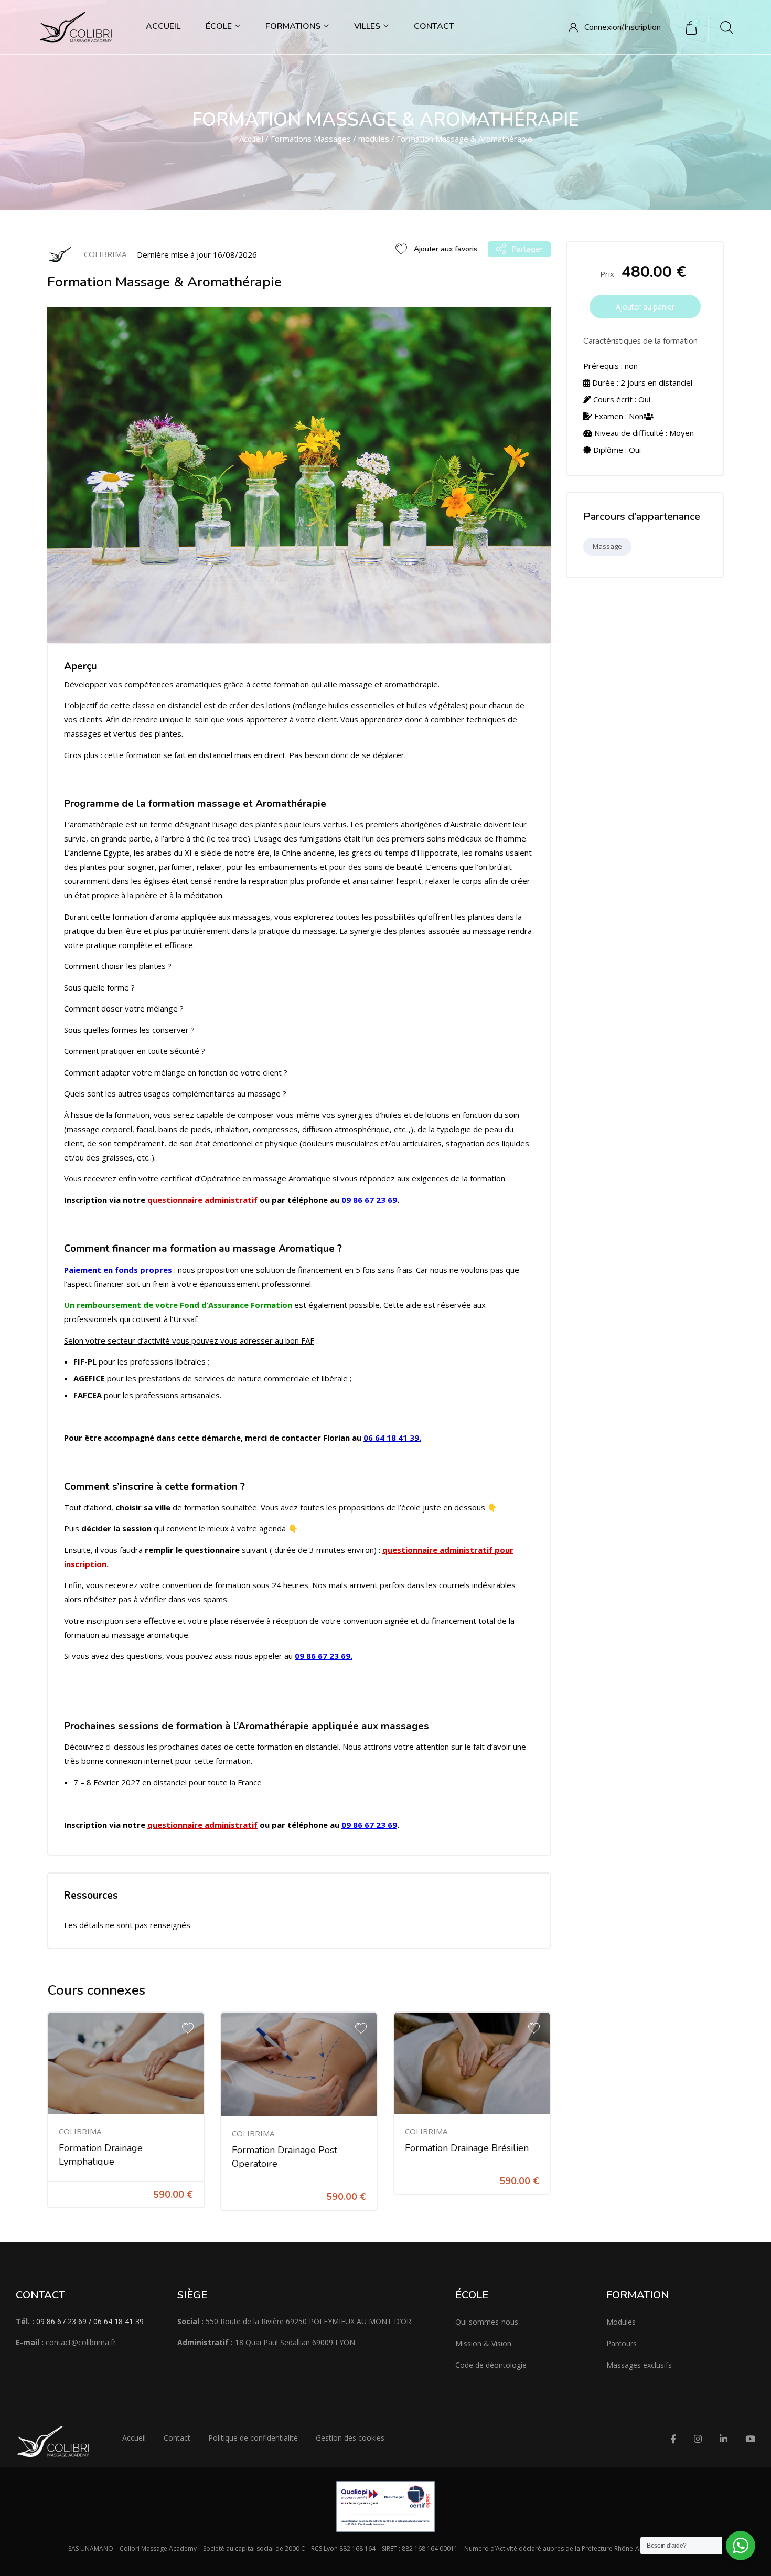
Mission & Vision (483, 2343)
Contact (434, 26)
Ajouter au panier (645, 307)
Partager (527, 249)
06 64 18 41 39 (391, 1438)
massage (607, 546)
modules (374, 139)
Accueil (163, 26)
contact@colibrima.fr (81, 2342)
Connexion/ (604, 27)
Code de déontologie (491, 2365)
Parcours (622, 2343)
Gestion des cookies (350, 2438)
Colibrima (80, 2131)
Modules (621, 2322)
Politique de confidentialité (253, 2438)
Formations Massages (311, 139)
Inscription (642, 27)
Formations (294, 26)
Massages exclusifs (639, 2365)
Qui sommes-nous (487, 2322)
